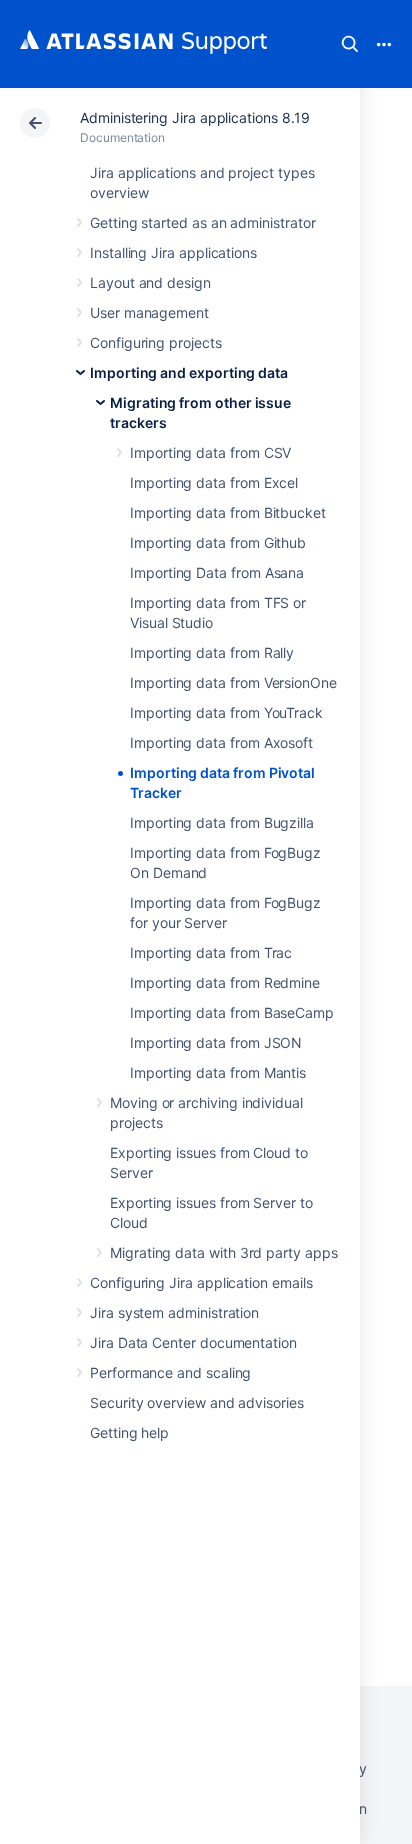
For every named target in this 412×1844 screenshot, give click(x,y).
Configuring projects (156, 342)
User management (149, 312)
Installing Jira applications (173, 252)
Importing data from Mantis (218, 1072)
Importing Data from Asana (217, 572)
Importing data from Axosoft (221, 742)
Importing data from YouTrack (226, 712)
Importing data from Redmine (225, 982)
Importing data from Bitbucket (228, 512)
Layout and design (150, 282)
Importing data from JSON (216, 1042)
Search (350, 44)
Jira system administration (174, 1312)
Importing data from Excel (214, 482)
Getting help (129, 1432)
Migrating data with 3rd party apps (224, 1252)
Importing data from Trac (211, 952)
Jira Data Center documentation (193, 1342)
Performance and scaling (170, 1372)
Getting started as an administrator (203, 222)
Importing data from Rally (212, 652)
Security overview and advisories (197, 1402)
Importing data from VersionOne (233, 682)
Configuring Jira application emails (201, 1282)
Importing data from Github (218, 542)
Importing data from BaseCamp (232, 1012)
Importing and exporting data (189, 372)
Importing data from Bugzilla (222, 822)
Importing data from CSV (210, 452)
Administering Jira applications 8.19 (194, 117)
